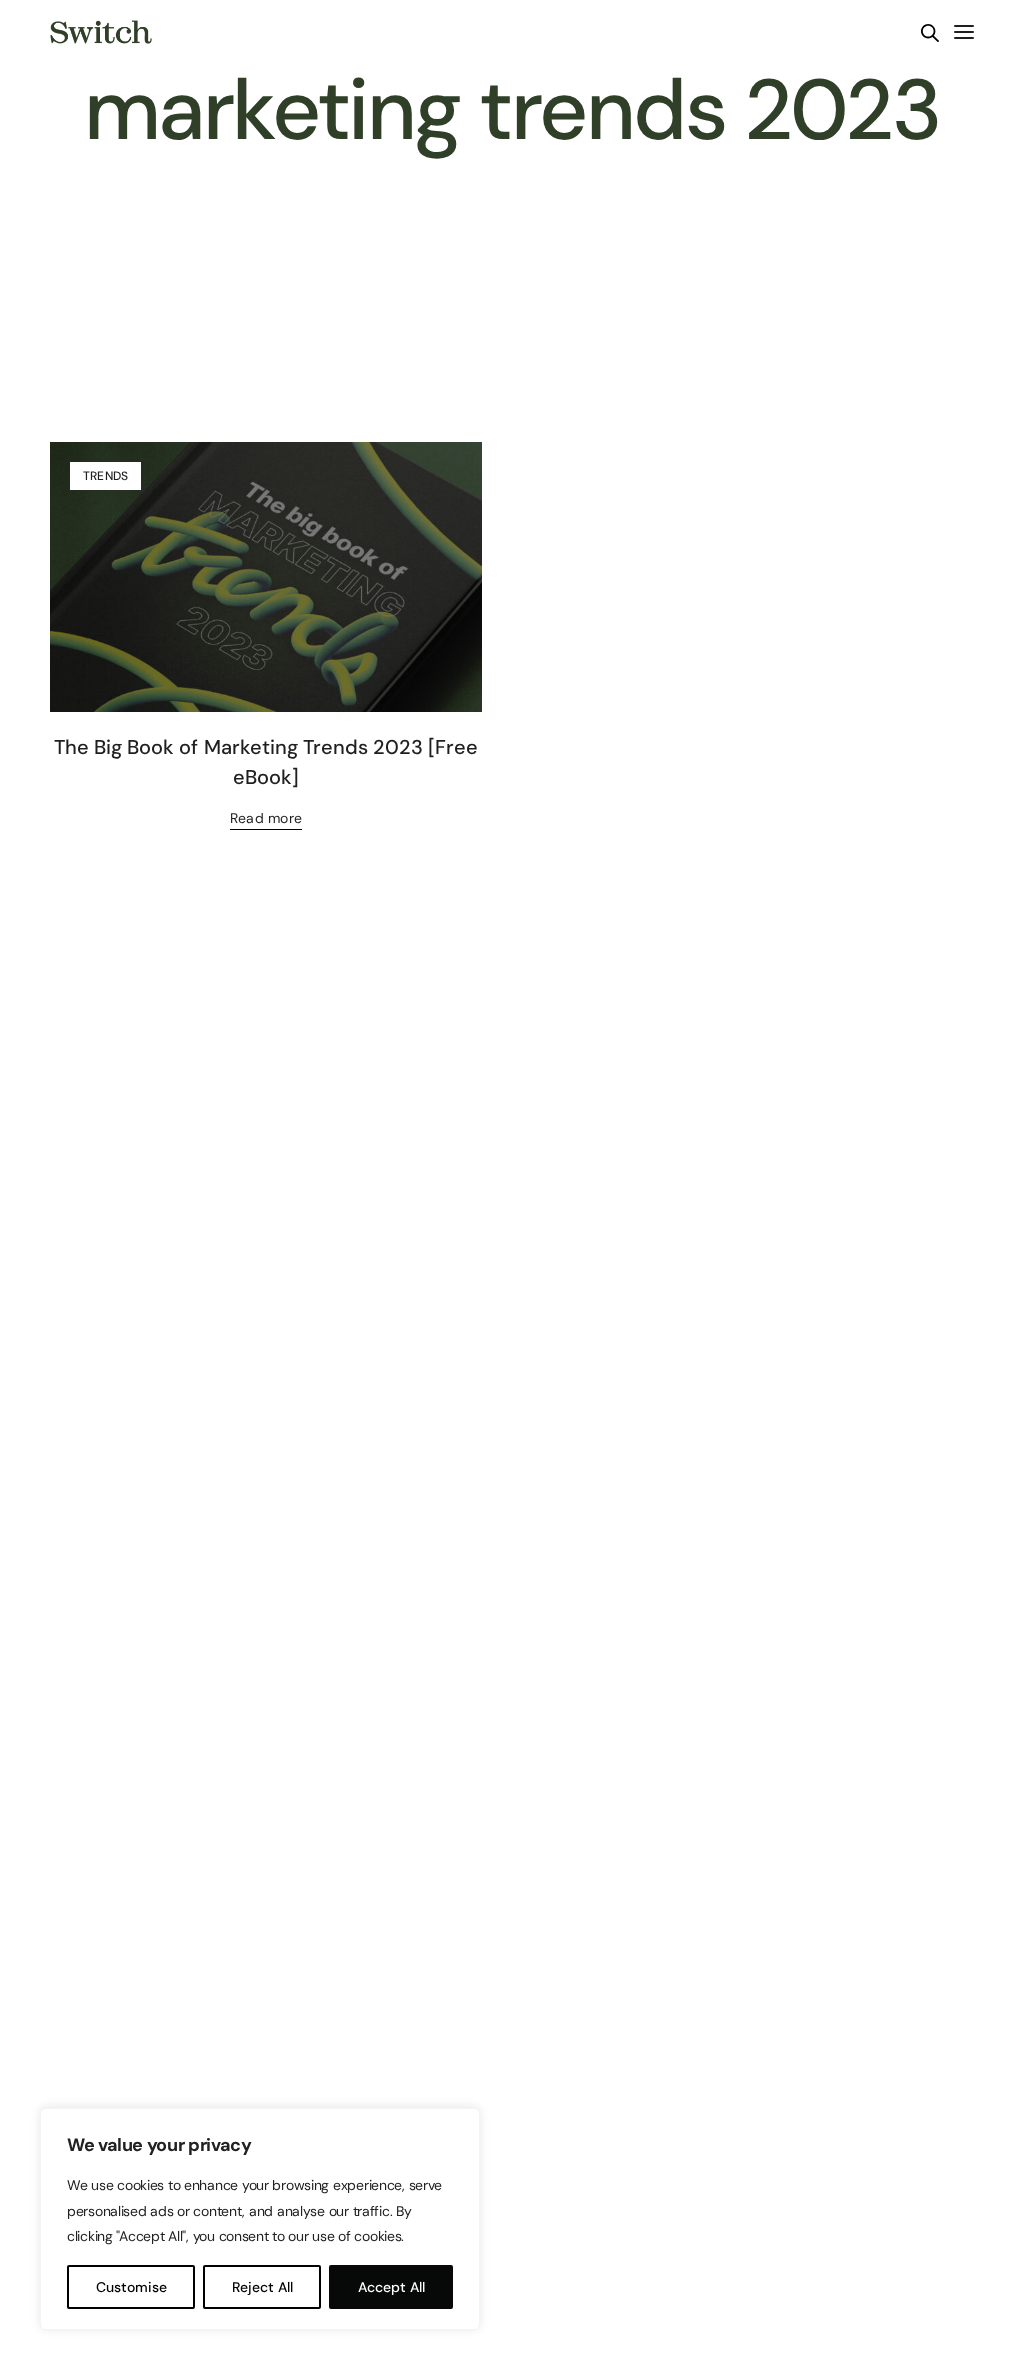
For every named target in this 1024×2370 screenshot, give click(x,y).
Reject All (262, 2287)
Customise (131, 2287)
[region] (260, 2219)
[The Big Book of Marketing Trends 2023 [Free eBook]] (266, 577)
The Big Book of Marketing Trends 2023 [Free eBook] (265, 762)
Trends (105, 476)
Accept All (391, 2287)
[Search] (930, 33)
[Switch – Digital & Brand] (101, 32)
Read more (266, 818)
